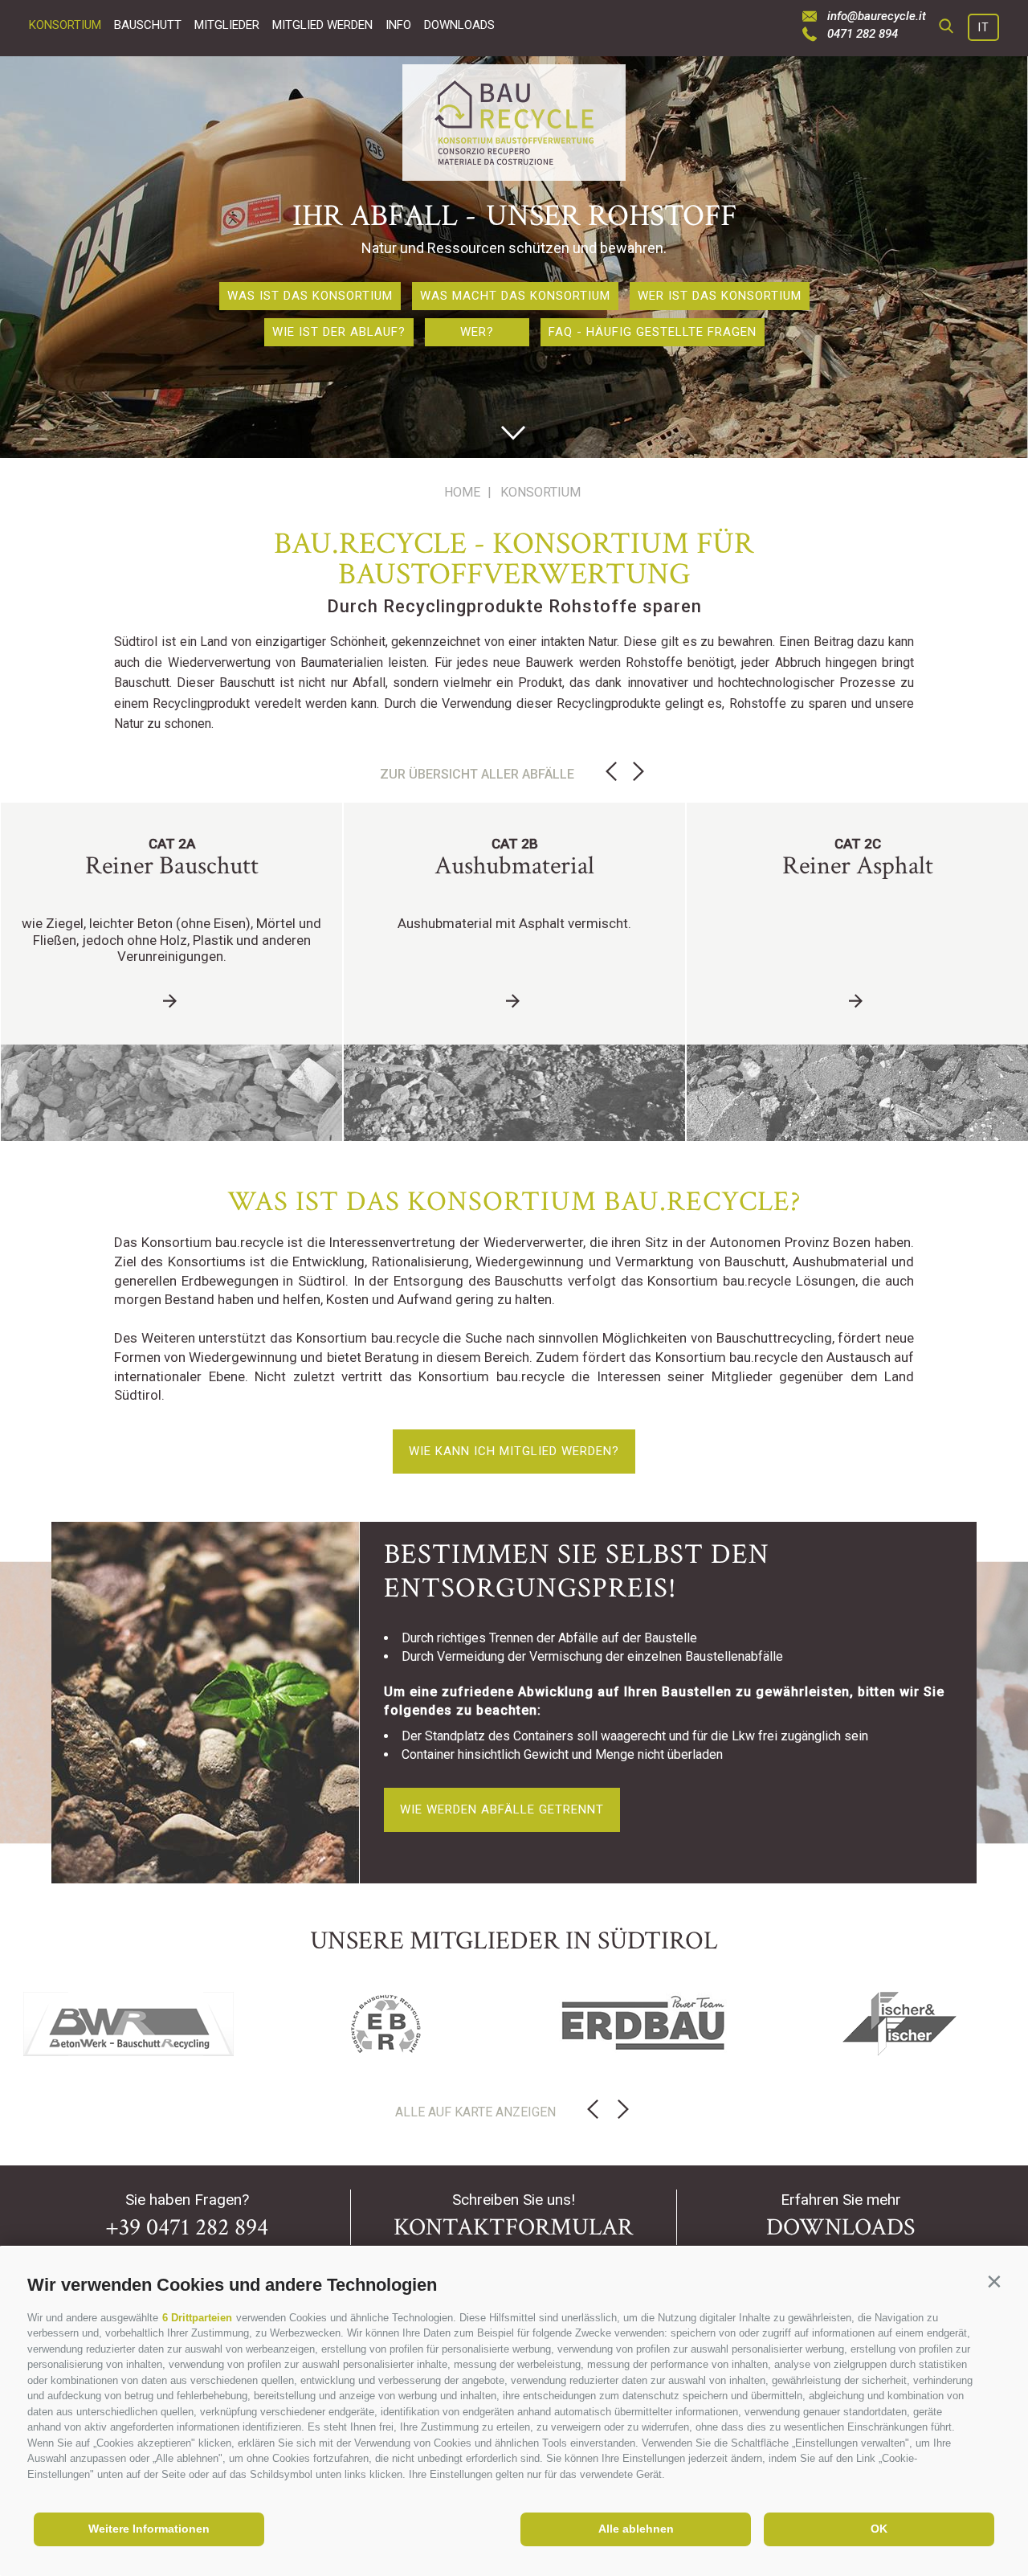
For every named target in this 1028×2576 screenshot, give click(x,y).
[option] (514, 257)
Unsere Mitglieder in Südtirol (514, 1941)
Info (398, 25)
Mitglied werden (322, 25)
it (984, 27)
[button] (994, 2282)
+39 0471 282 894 (187, 2228)
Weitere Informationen (149, 2529)
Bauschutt (148, 25)
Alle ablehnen (636, 2529)
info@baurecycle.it (877, 16)
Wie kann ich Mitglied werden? (514, 1451)
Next (638, 772)
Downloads (459, 25)
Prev (611, 772)
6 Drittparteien (197, 2318)
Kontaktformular (513, 2228)
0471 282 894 (863, 34)
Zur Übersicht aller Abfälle (477, 774)
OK (879, 2529)
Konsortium (65, 25)
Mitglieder (227, 25)
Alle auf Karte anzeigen (475, 2112)
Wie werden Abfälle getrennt (502, 1809)
